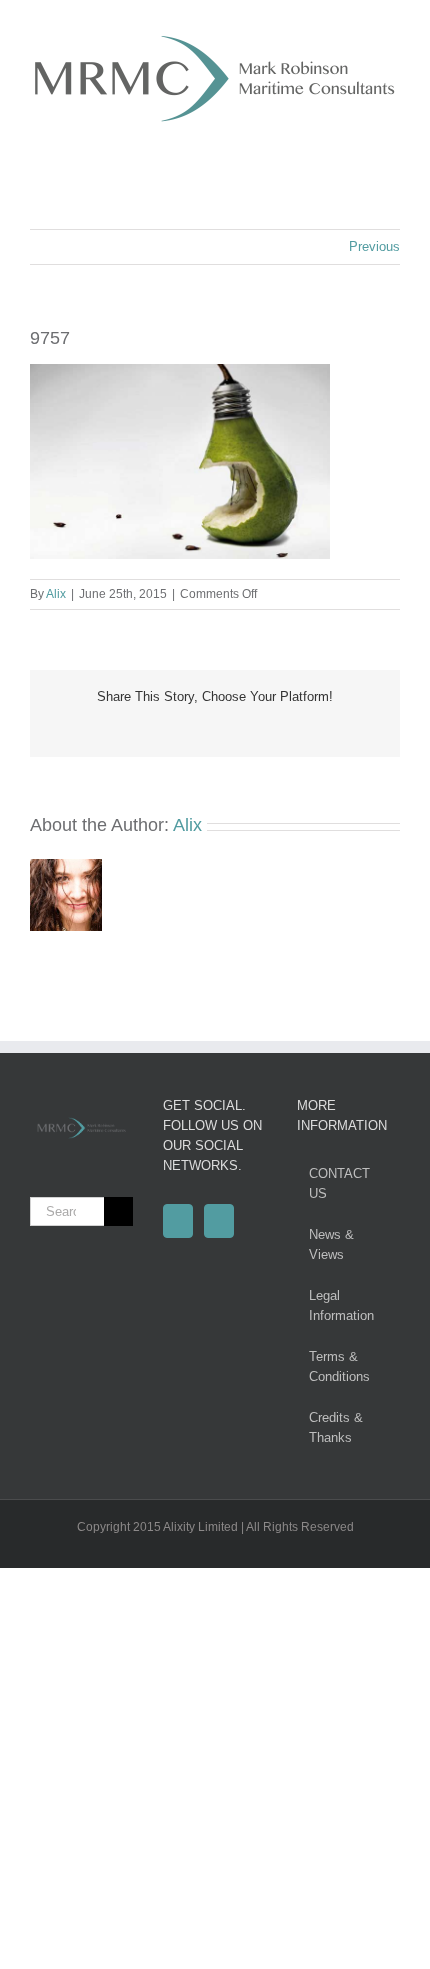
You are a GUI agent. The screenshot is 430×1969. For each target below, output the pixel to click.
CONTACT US (339, 1183)
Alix (56, 594)
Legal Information (341, 1305)
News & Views (331, 1244)
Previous (374, 246)
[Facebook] (178, 1221)
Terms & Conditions (339, 1366)
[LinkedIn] (219, 1221)
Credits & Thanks (336, 1427)
